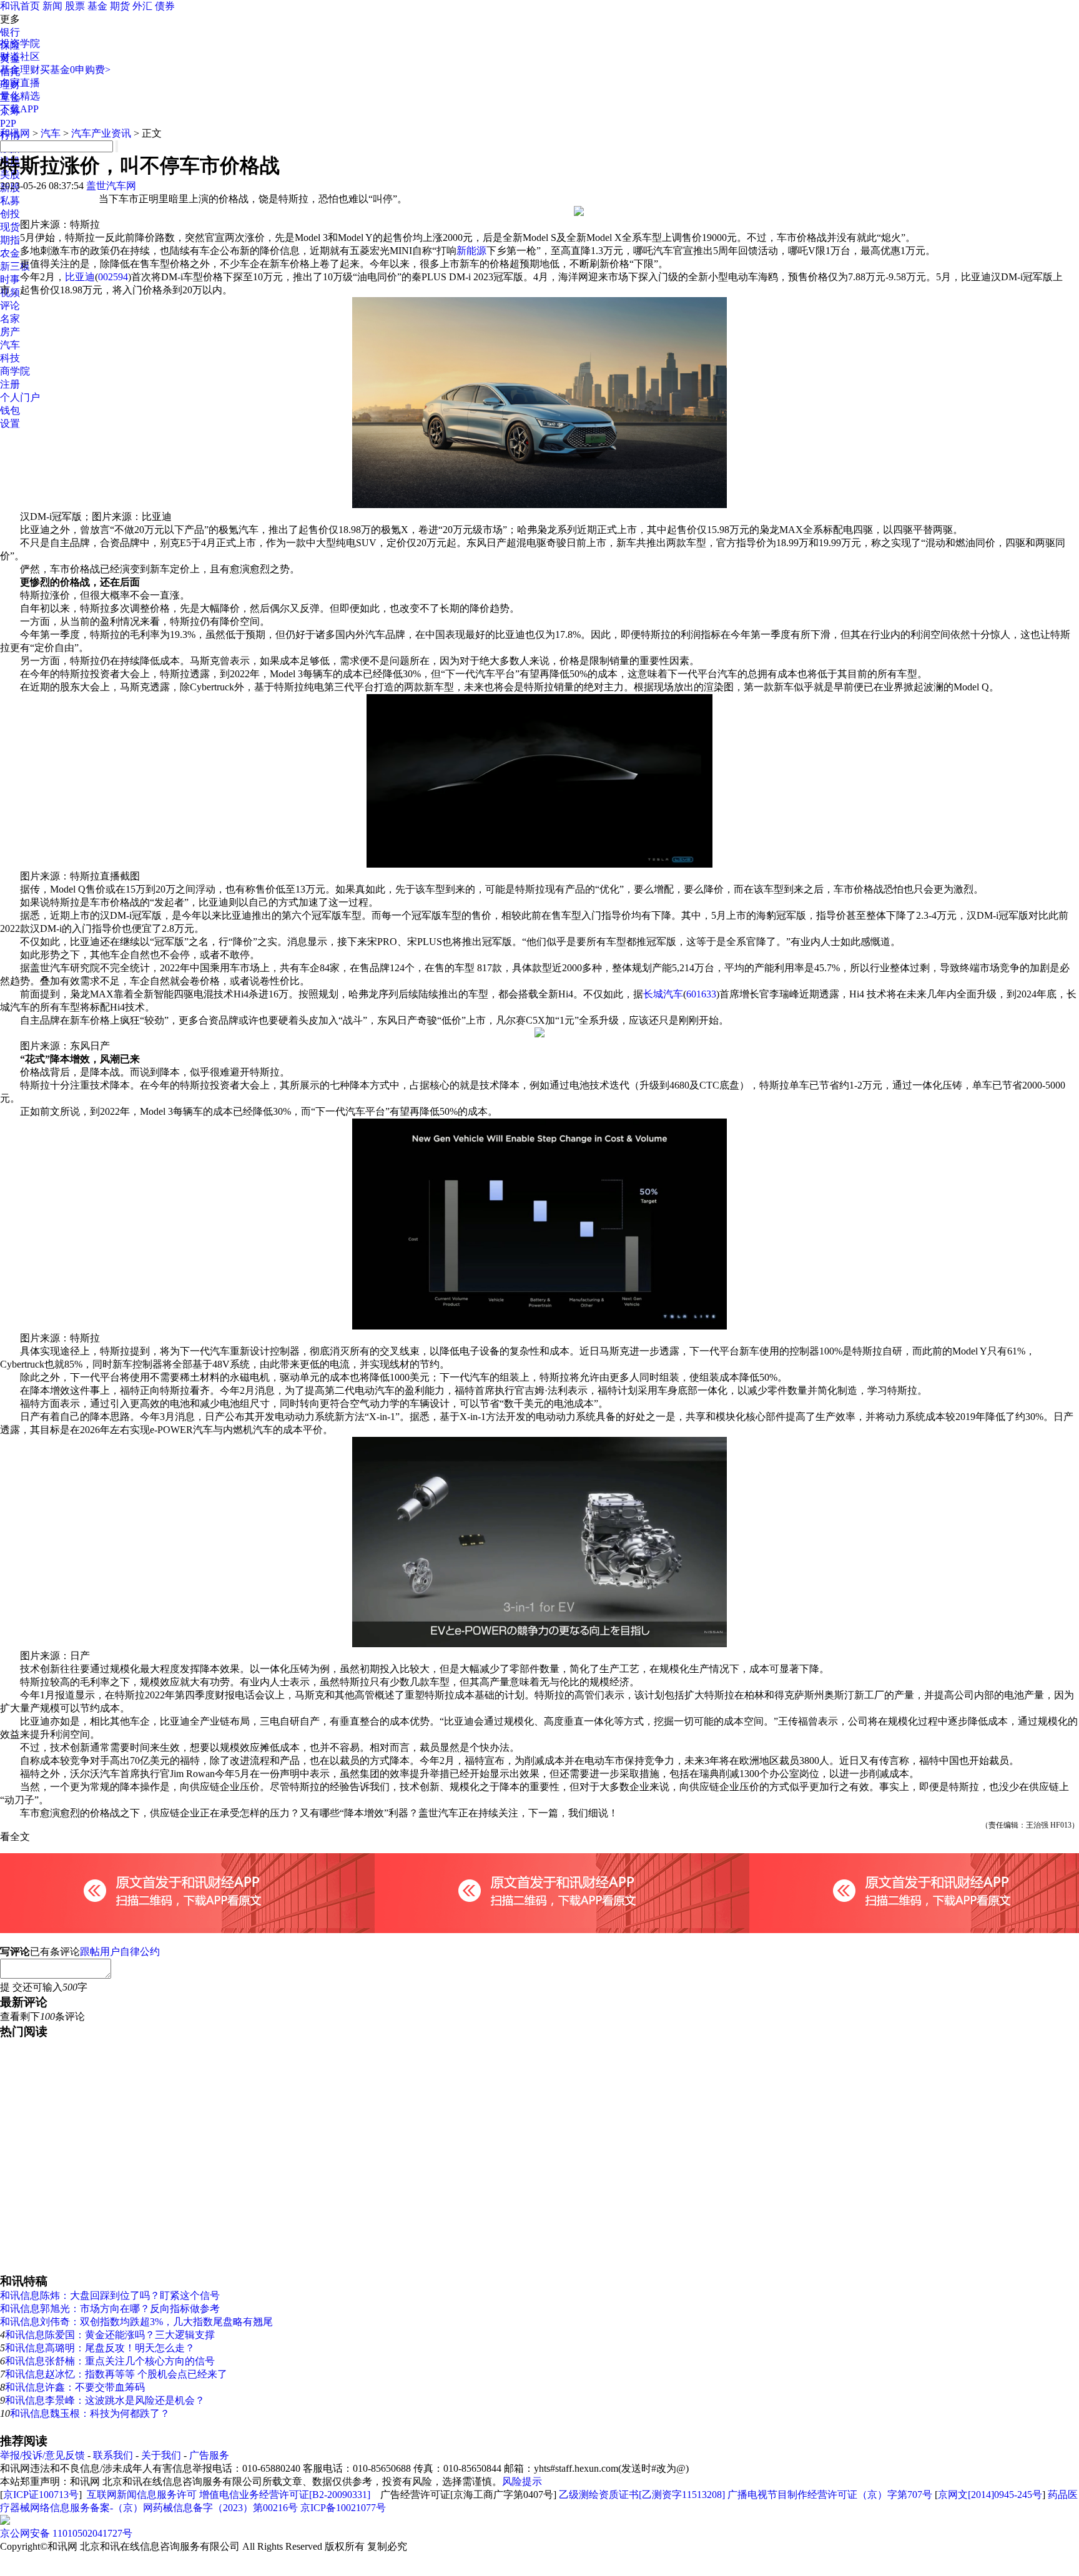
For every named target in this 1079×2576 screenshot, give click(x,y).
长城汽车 (663, 994)
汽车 (10, 345)
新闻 (52, 6)
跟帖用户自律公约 (120, 1952)
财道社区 (20, 56)
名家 (10, 319)
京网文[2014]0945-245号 (990, 2495)
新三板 (15, 266)
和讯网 (15, 133)
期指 (10, 240)
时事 (10, 279)
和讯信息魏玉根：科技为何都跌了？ (90, 2413)
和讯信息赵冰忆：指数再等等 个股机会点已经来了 (116, 2374)
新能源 (471, 251)
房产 (10, 332)
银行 (10, 32)
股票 (75, 6)
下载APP (19, 109)
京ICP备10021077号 (343, 2508)
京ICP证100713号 (41, 2495)
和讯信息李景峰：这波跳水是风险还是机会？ (105, 2400)
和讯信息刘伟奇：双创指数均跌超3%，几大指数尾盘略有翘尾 (136, 2322)
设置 (10, 424)
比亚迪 (80, 277)
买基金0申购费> (75, 70)
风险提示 (522, 2481)
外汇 (142, 6)
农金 (10, 253)
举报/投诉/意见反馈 (42, 2455)
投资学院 (20, 43)
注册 (10, 384)
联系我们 (113, 2455)
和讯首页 (20, 6)
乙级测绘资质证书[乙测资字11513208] (642, 2495)
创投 (10, 214)
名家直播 (20, 83)
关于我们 (161, 2455)
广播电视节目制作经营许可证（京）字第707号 (830, 2495)
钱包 (10, 410)
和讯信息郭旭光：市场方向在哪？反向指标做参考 (110, 2309)
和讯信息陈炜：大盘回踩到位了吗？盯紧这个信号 (110, 2295)
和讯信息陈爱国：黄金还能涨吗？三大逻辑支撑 (110, 2335)
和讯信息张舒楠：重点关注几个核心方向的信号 (110, 2361)
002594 (113, 277)
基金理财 (20, 70)
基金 (97, 6)
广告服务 (209, 2455)
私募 (10, 201)
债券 (165, 6)
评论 (10, 306)
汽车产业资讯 (101, 133)
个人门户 (20, 397)
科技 (10, 358)
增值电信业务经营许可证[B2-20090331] (285, 2495)
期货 (120, 6)
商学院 (15, 371)
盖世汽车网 (111, 186)
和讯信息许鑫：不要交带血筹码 (75, 2387)
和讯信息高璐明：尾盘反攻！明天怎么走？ (100, 2348)
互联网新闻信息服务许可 (142, 2495)
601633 (701, 994)
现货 (10, 227)
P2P (8, 123)
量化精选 (20, 96)
